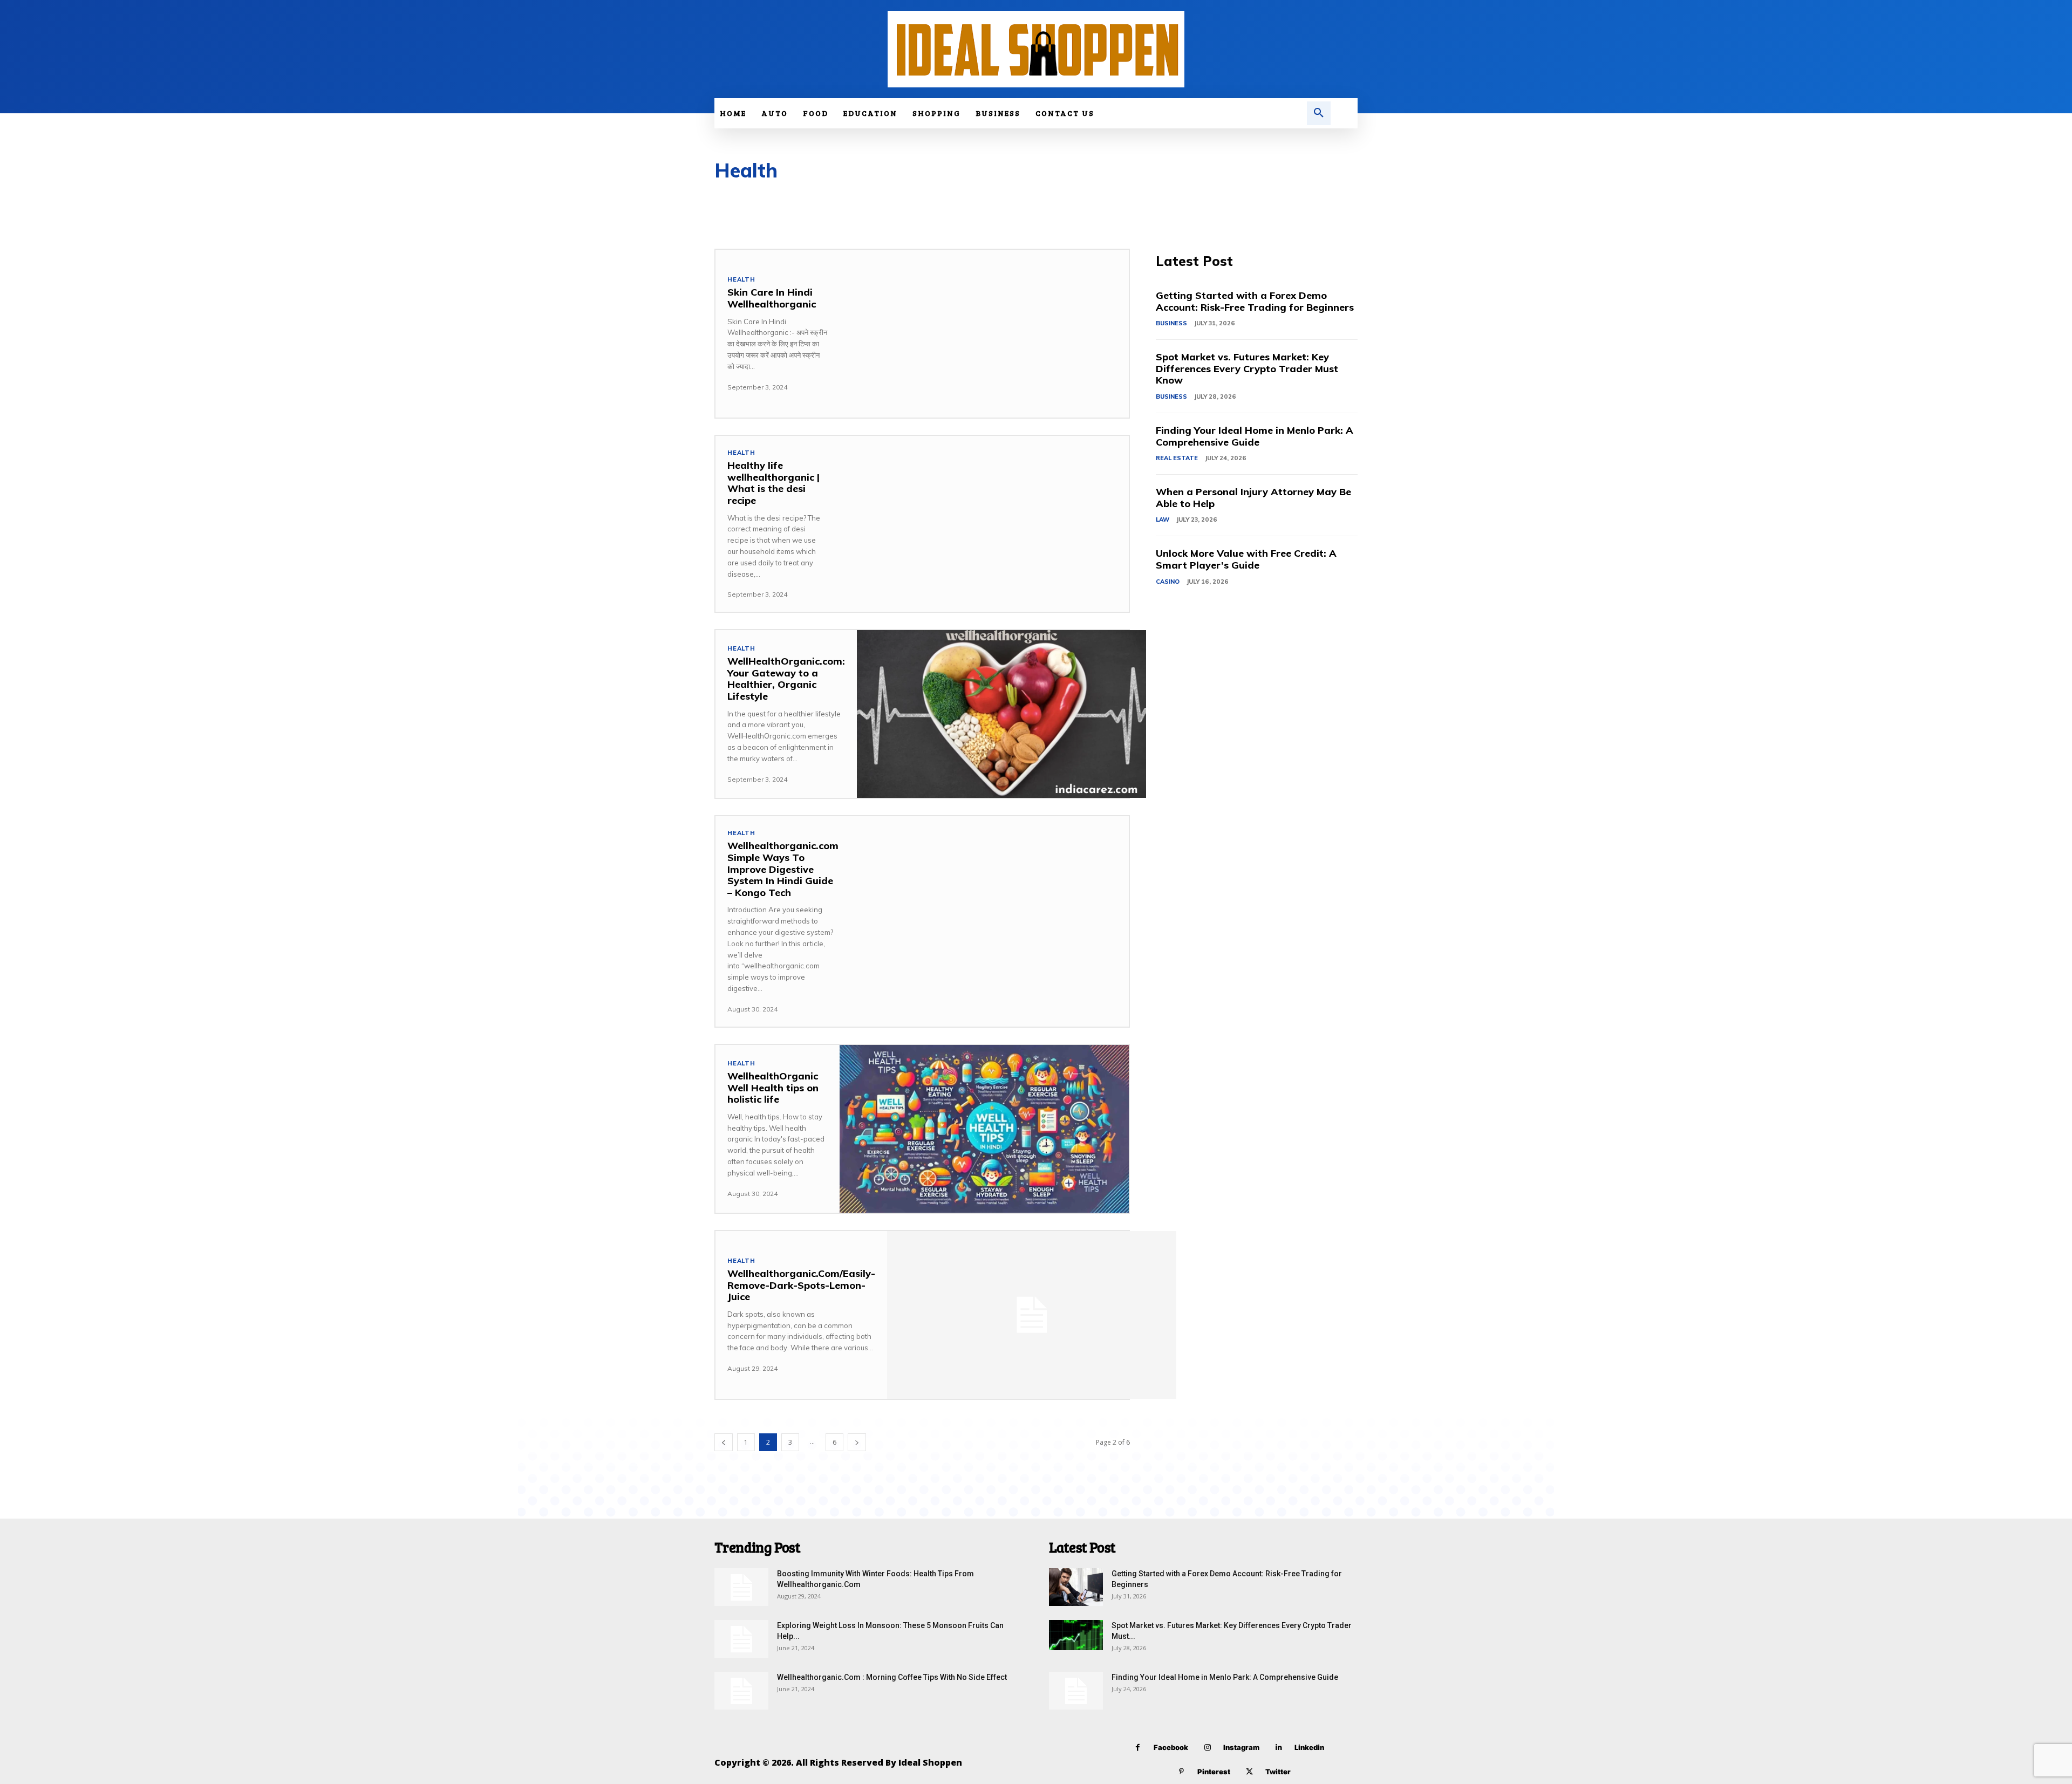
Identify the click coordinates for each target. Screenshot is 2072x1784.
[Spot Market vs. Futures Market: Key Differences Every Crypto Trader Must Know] (1076, 1635)
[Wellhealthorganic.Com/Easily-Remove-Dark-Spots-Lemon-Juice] (1032, 1315)
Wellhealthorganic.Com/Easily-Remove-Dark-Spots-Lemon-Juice (801, 1285)
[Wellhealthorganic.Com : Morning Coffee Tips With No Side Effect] (741, 1691)
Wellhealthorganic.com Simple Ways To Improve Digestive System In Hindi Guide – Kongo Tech (783, 869)
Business (1171, 323)
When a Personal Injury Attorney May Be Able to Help (1253, 498)
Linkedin (1309, 1747)
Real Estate (1177, 458)
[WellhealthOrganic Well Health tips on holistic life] (984, 1129)
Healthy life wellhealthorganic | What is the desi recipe (773, 483)
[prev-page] (724, 1442)
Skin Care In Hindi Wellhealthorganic (772, 298)
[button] (1319, 113)
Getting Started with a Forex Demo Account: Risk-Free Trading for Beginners (1255, 301)
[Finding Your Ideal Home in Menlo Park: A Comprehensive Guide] (1076, 1691)
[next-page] (857, 1442)
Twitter (1278, 1772)
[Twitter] (1249, 1772)
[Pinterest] (1181, 1772)
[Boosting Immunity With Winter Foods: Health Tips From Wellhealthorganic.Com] (741, 1587)
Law (1163, 520)
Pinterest (1214, 1772)
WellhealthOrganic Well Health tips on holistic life (773, 1088)
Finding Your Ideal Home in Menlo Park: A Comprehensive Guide (1255, 436)
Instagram (1241, 1747)
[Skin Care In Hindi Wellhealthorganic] (984, 334)
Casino (1168, 582)
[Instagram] (1207, 1748)
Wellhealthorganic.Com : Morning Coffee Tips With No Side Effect (892, 1677)
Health (741, 280)
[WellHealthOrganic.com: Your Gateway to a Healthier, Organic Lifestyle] (1001, 714)
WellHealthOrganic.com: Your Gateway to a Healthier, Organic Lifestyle (786, 679)
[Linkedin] (1279, 1748)
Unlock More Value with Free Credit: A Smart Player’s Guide (1246, 559)
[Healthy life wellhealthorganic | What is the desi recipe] (984, 520)
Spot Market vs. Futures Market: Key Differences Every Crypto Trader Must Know (1247, 368)
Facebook (1171, 1747)
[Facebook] (1138, 1748)
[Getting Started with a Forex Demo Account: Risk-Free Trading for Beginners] (1076, 1587)
